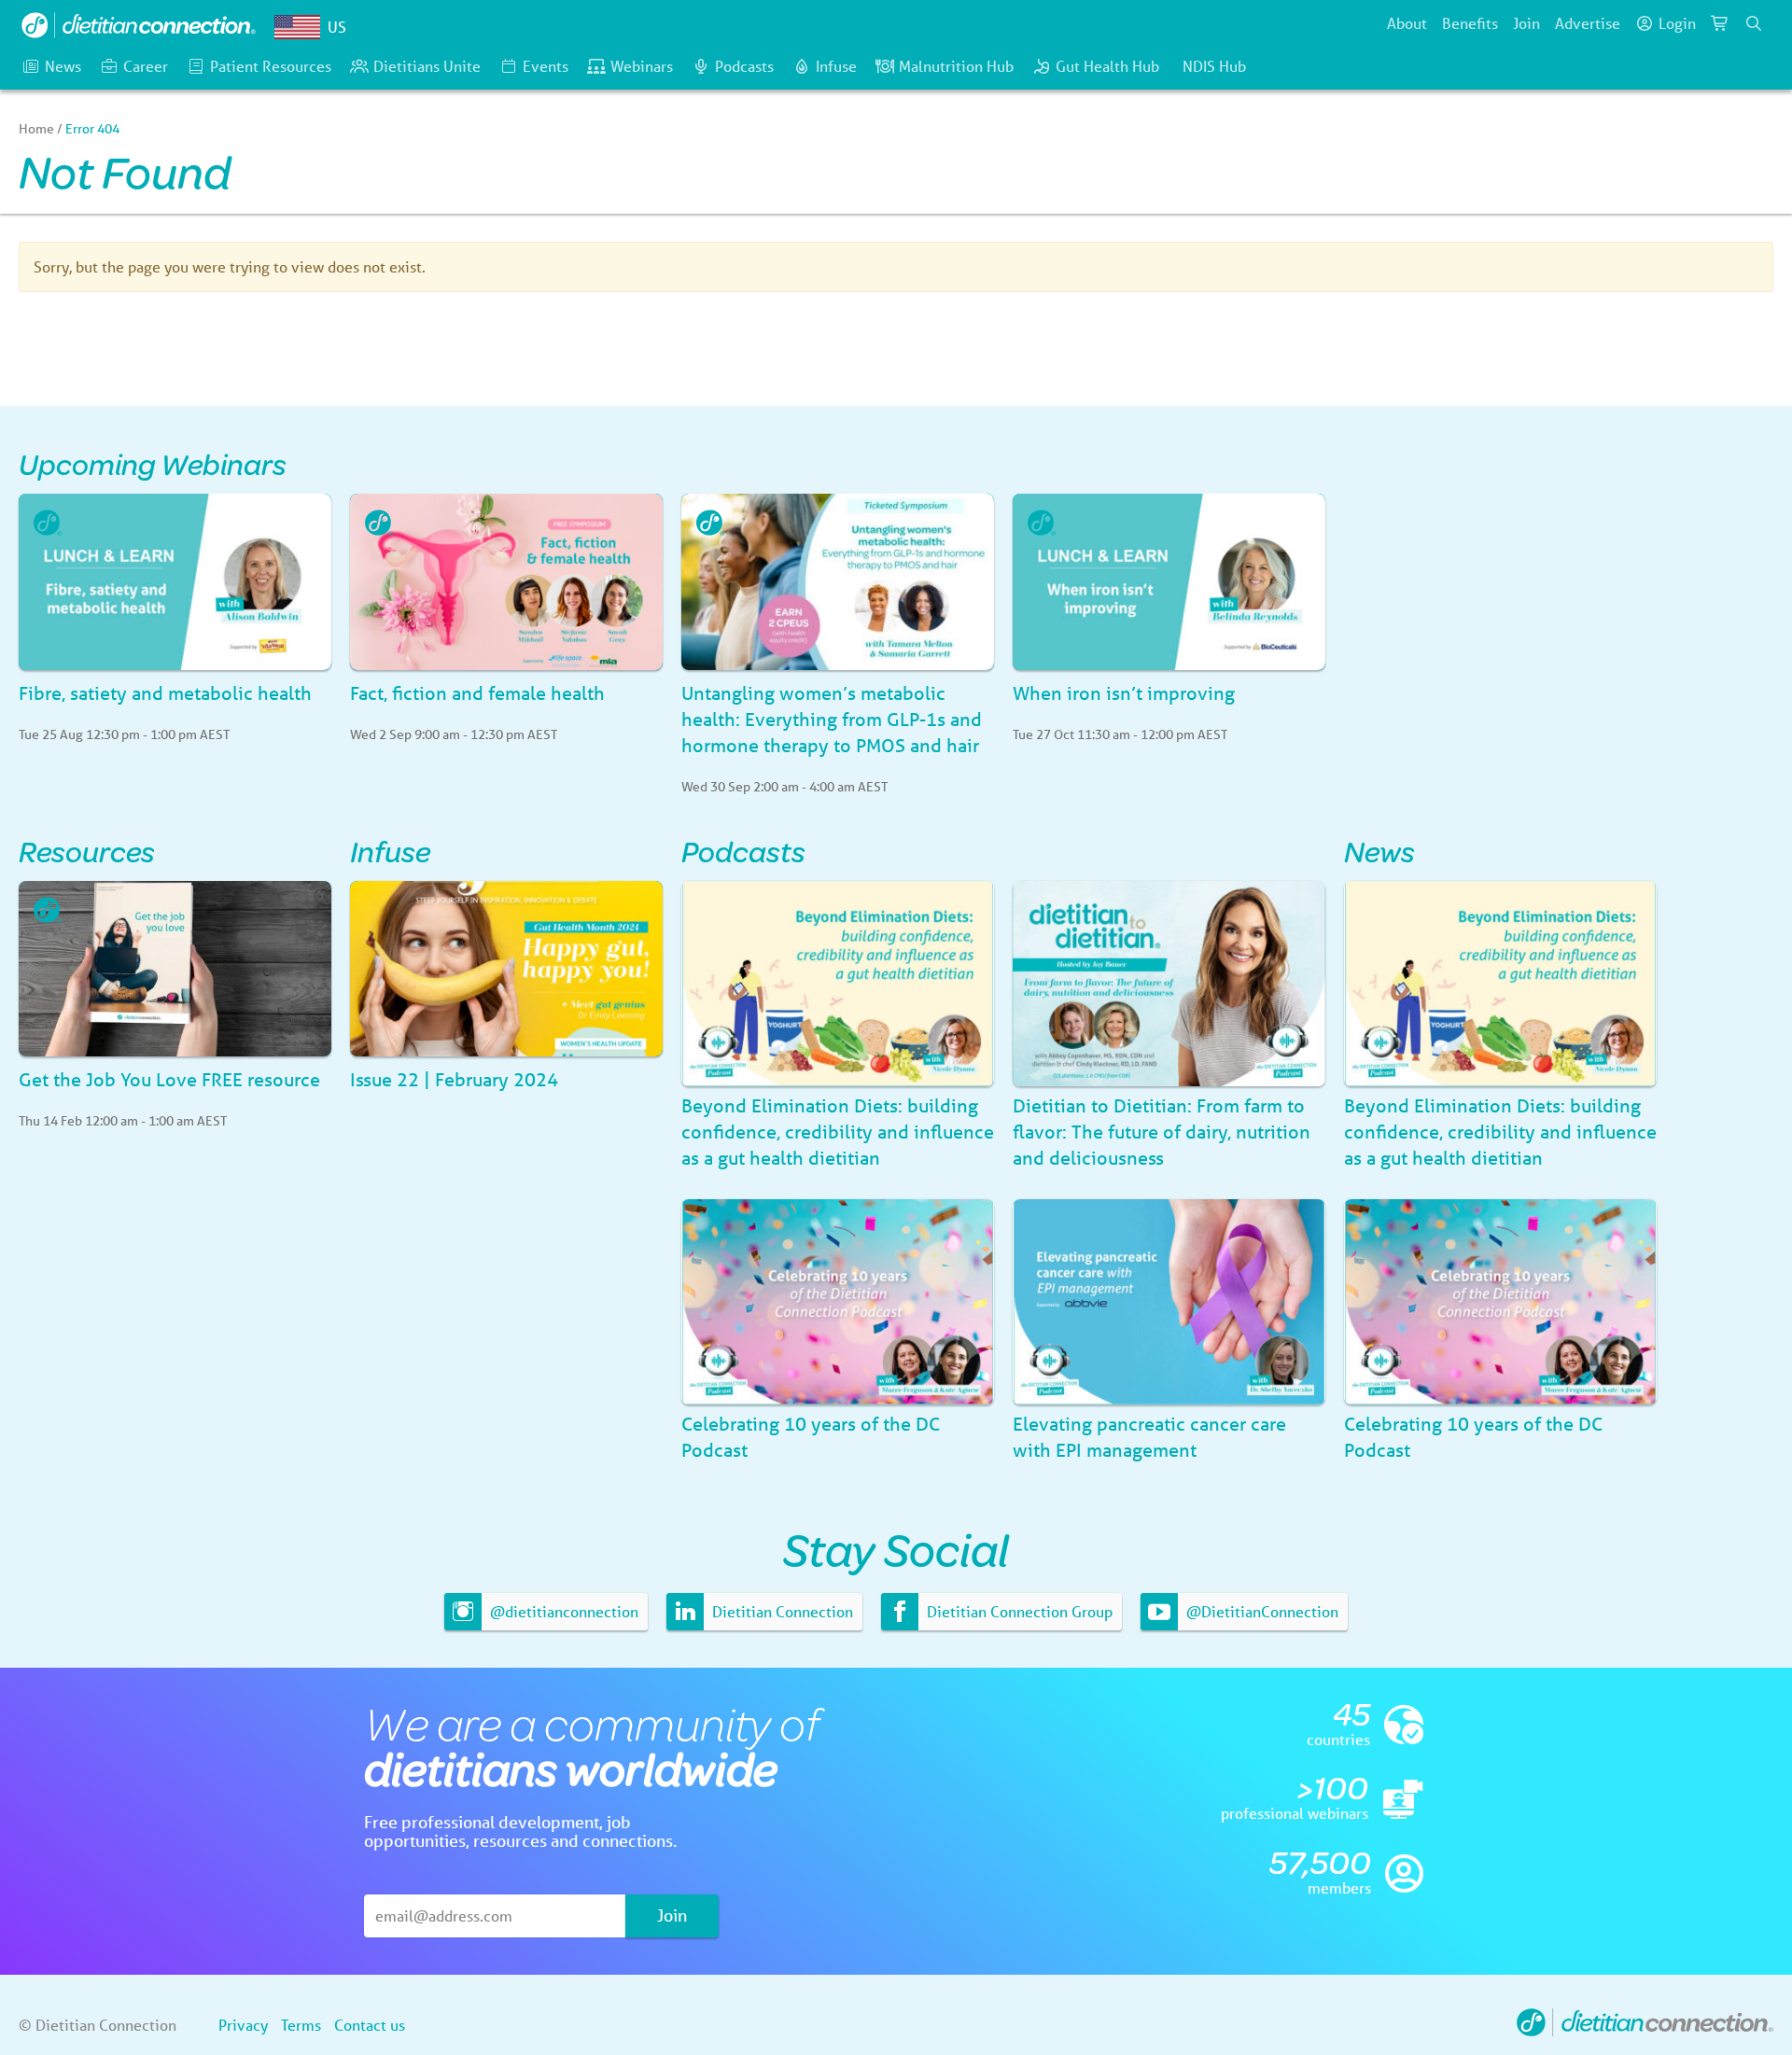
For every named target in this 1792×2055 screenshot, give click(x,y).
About (1407, 23)
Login (1677, 23)
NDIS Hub (1214, 66)
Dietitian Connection (781, 1611)
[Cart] (1720, 23)
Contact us (370, 2025)
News (63, 66)
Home (36, 129)
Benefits (1470, 23)
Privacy (243, 2025)
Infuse (836, 66)
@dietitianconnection (562, 1611)
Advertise (1588, 23)
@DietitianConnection (1260, 1611)
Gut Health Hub (1107, 66)
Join (1526, 23)
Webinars (642, 66)
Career (146, 66)
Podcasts (744, 66)
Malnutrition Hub (956, 66)
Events (546, 66)
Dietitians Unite (427, 66)
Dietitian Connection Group (1018, 1611)
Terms (301, 2025)
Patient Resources (271, 66)
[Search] (1754, 23)
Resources (87, 851)
